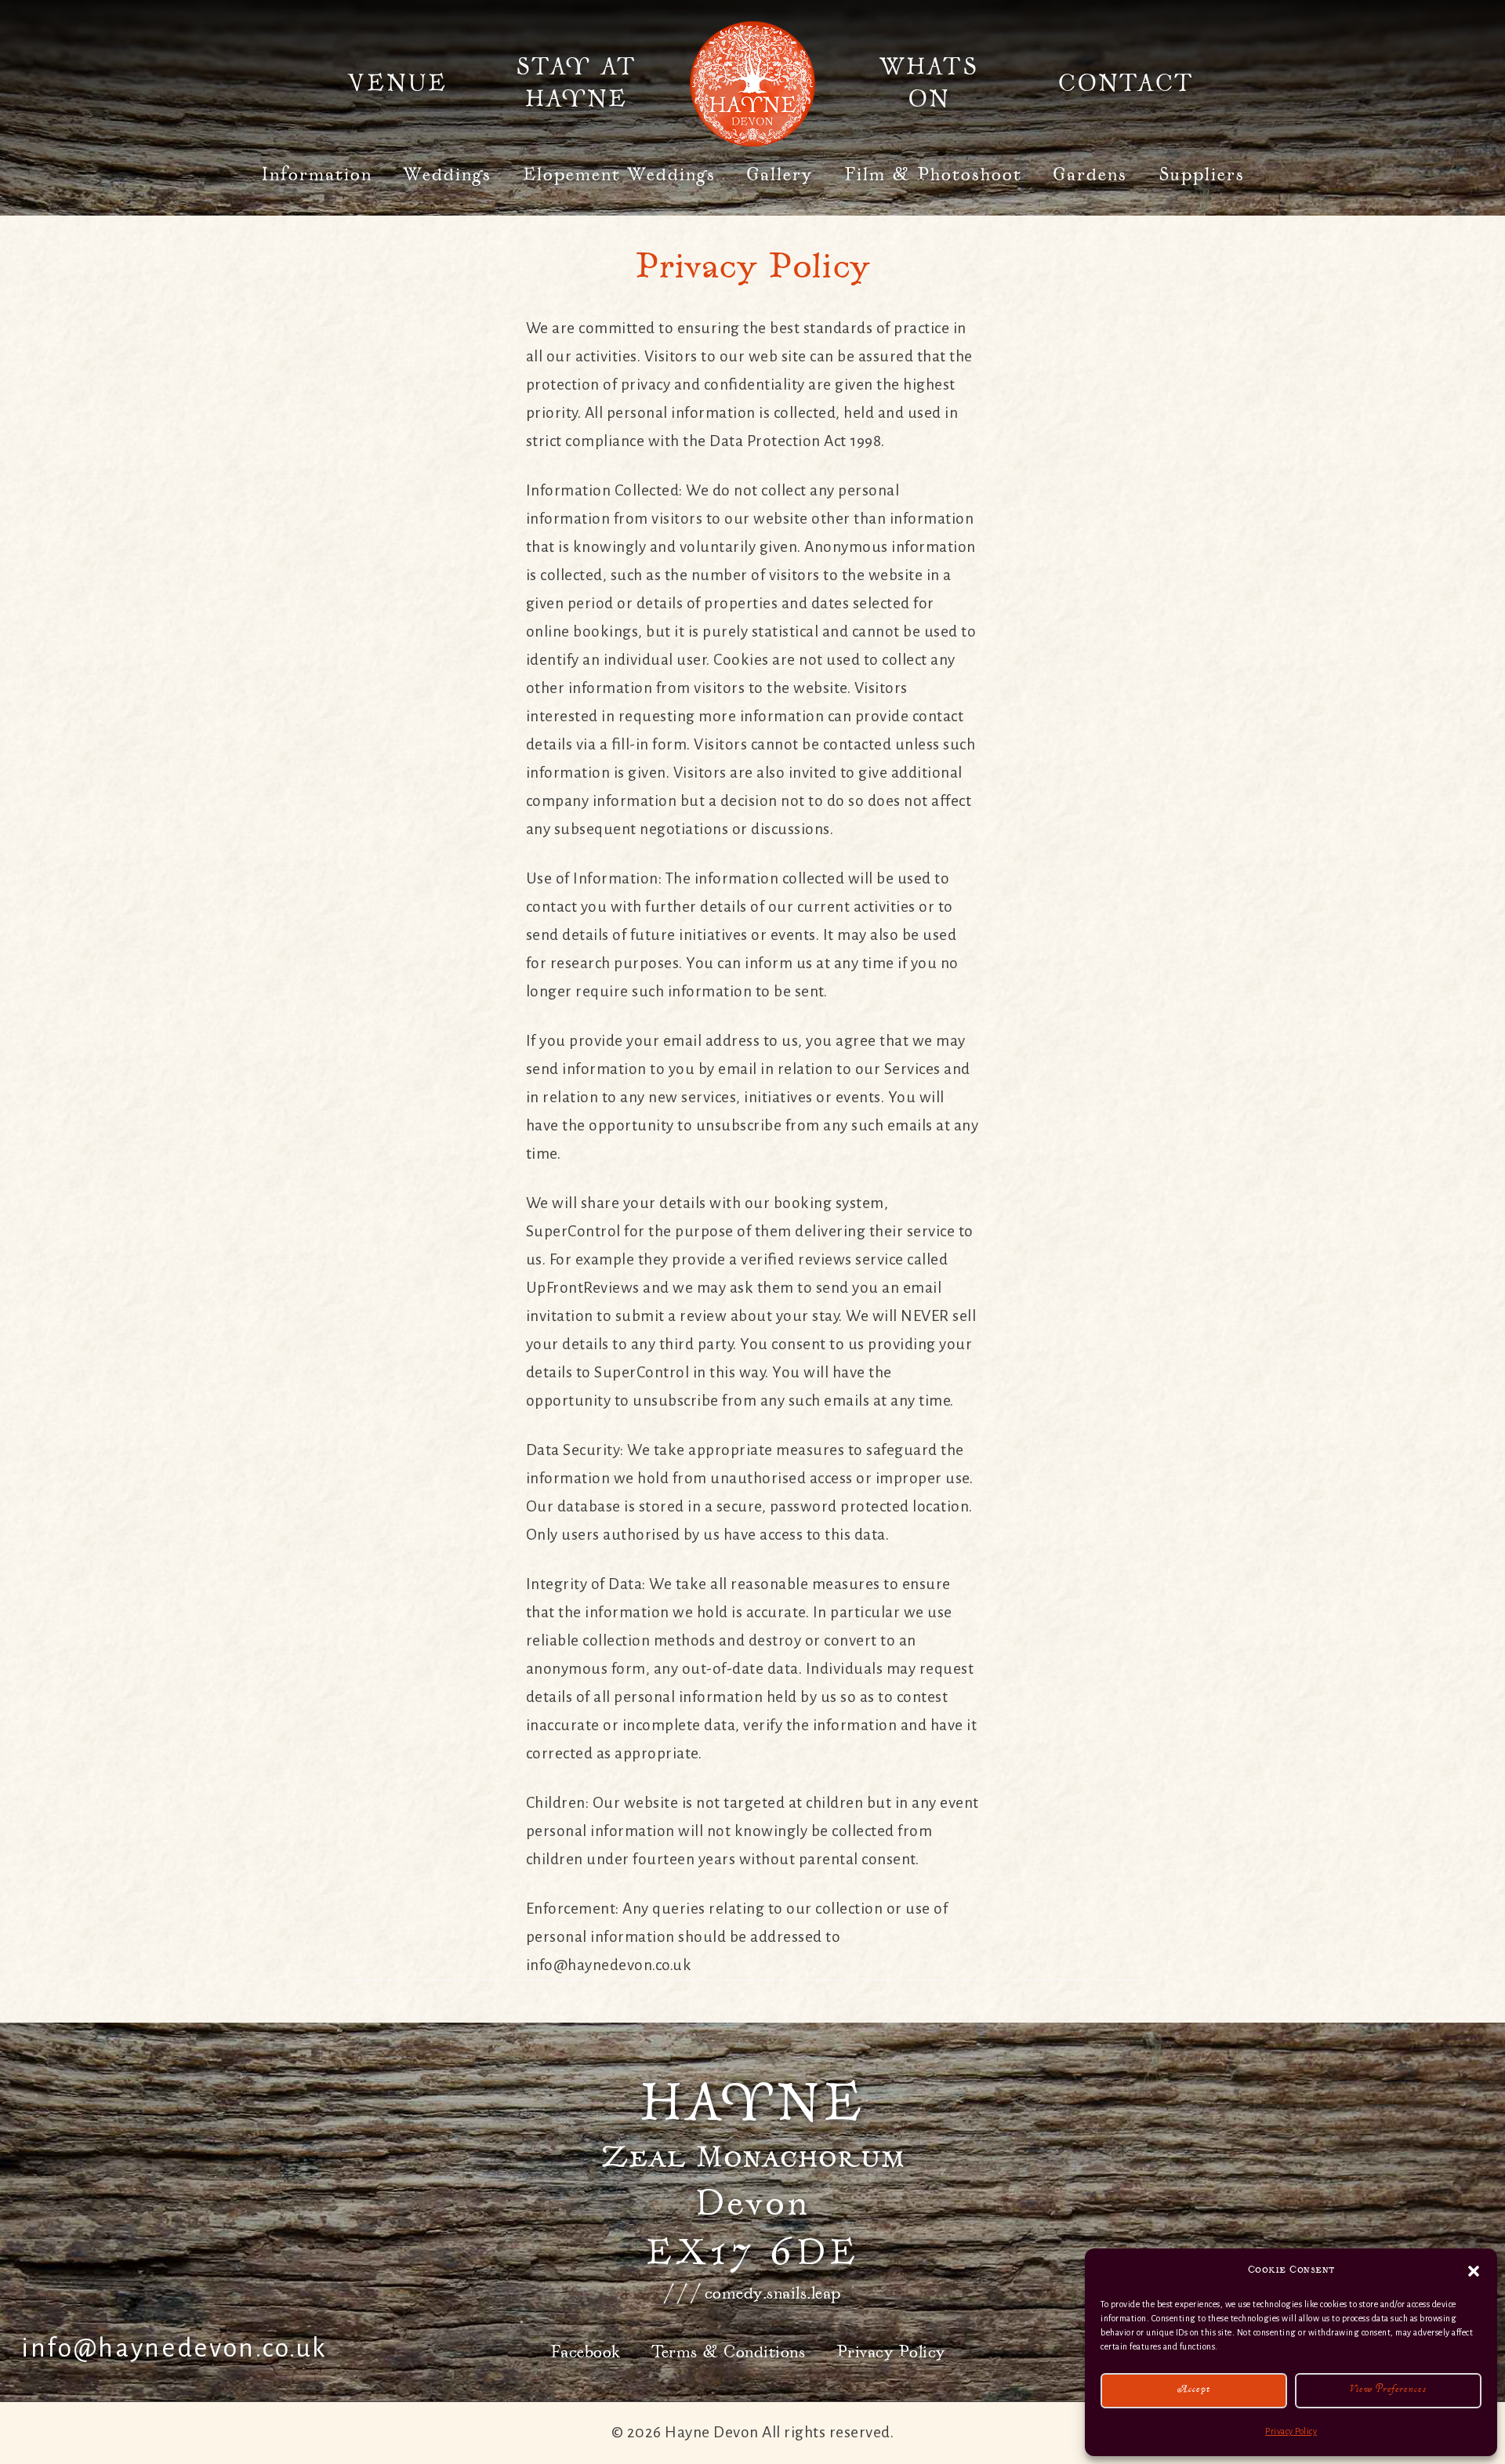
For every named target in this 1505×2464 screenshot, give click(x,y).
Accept (1194, 2391)
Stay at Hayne (576, 84)
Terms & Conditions (728, 2352)
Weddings (447, 175)
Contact (1126, 84)
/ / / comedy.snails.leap (753, 2293)
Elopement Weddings (619, 175)
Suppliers (1202, 175)
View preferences (1388, 2391)
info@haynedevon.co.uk (174, 2348)
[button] (1474, 2271)
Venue (397, 84)
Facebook (586, 2352)
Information (317, 175)
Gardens (1090, 175)
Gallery (780, 175)
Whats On (929, 84)
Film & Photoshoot (933, 175)
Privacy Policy (1291, 2431)
